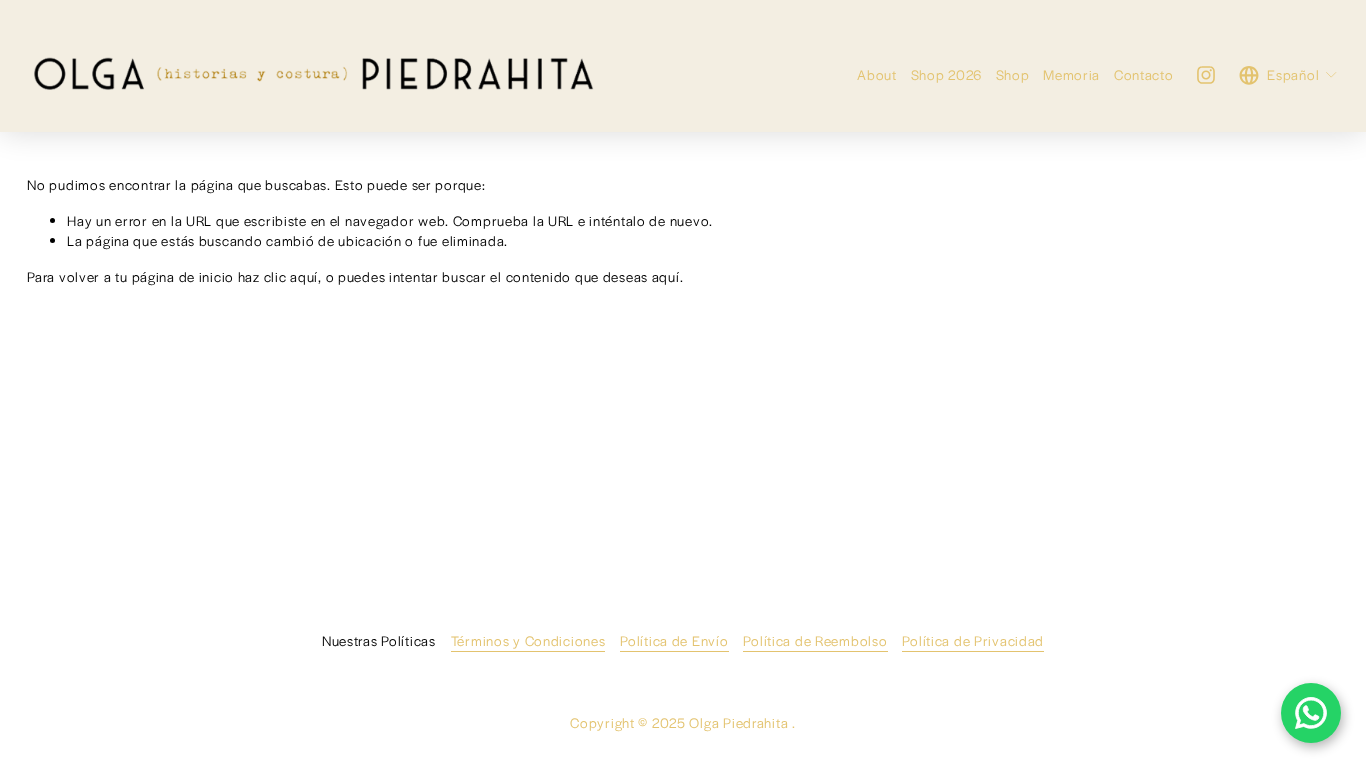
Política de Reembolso (815, 640)
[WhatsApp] (1311, 713)
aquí (666, 276)
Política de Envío (674, 640)
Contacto (1144, 74)
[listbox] (1288, 75)
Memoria (1071, 74)
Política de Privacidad (973, 640)
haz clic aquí (278, 276)
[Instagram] (1206, 75)
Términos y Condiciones (528, 640)
